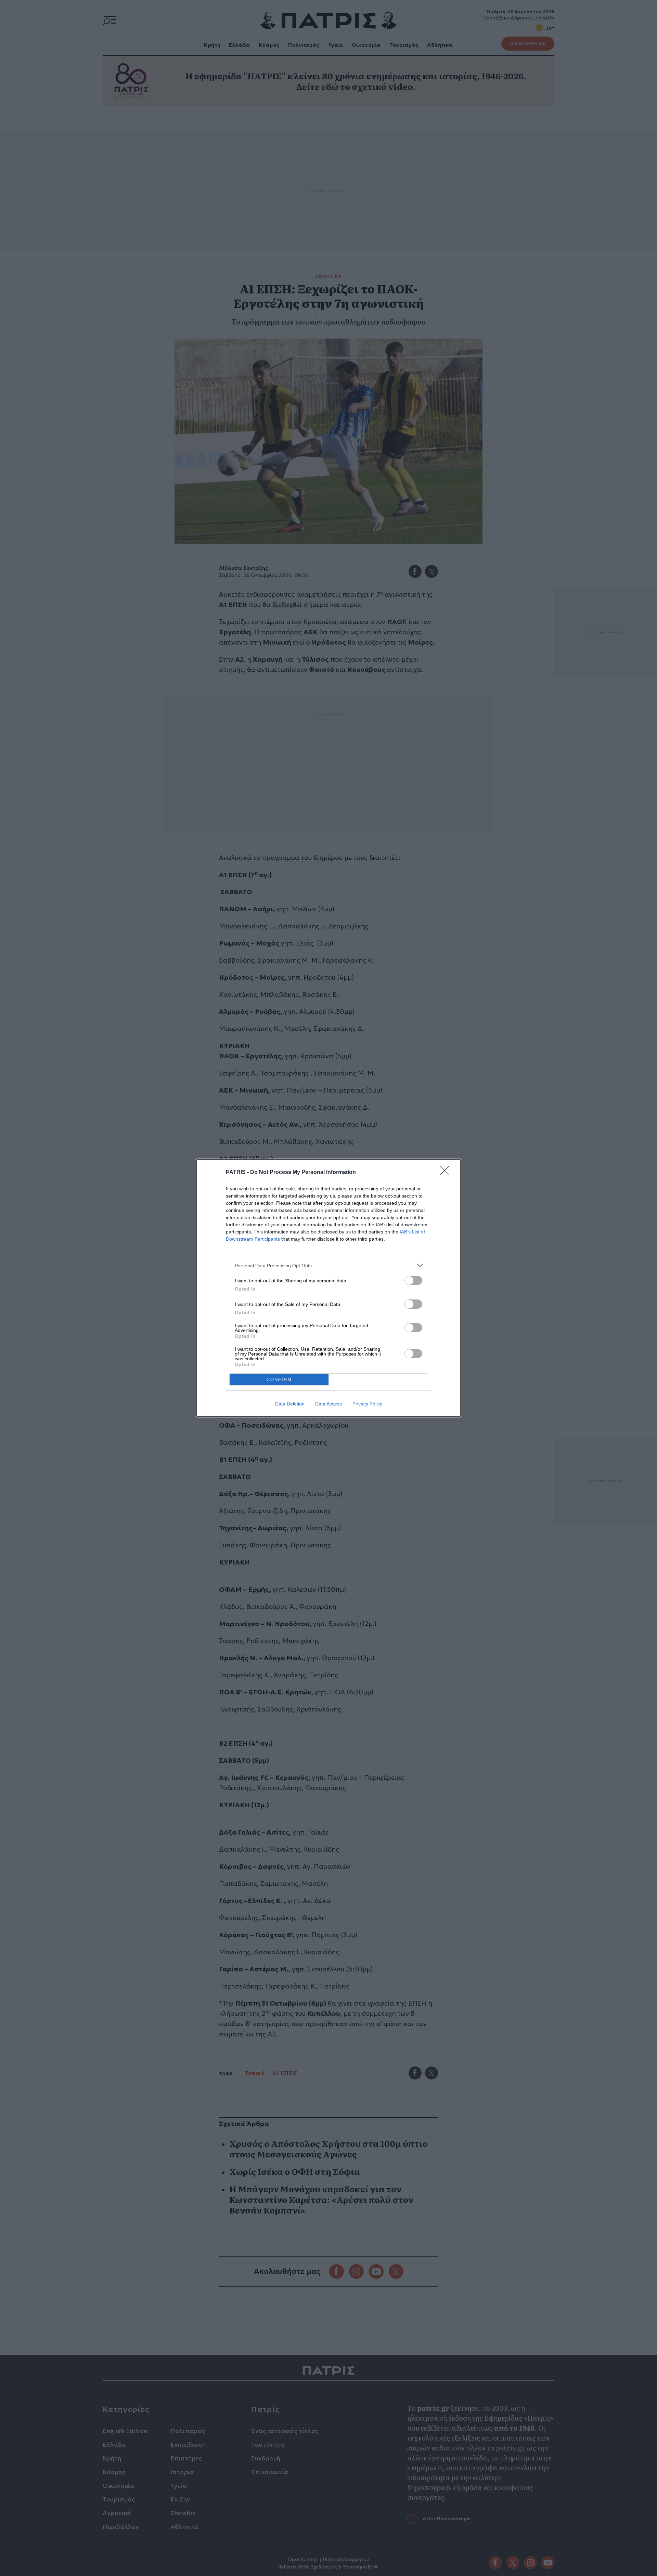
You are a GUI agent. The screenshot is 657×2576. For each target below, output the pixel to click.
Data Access (328, 1404)
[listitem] (328, 1265)
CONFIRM (279, 1380)
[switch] (413, 1280)
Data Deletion (290, 1404)
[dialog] (328, 1288)
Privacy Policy (367, 1404)
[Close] (447, 1173)
